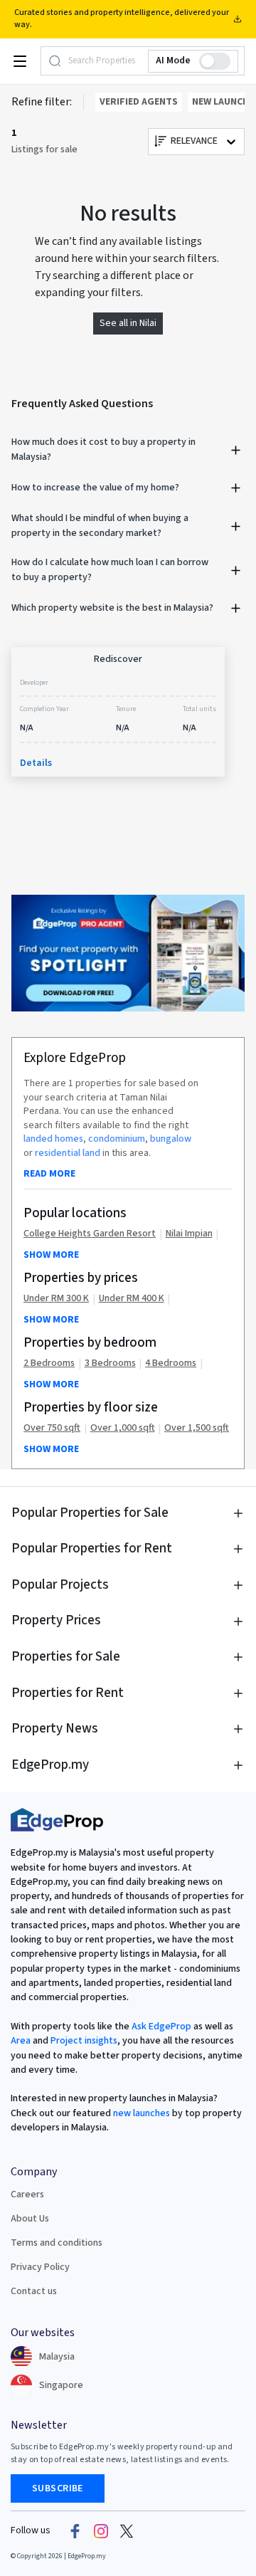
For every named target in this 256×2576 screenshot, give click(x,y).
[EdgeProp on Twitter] (127, 2531)
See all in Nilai (128, 323)
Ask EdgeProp (161, 2026)
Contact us (34, 2291)
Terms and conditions (57, 2243)
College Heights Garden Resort (90, 1234)
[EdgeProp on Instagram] (101, 2531)
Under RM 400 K (132, 1299)
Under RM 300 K (56, 1299)
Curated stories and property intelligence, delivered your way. (122, 19)
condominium (117, 1139)
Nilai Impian (189, 1234)
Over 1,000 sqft (123, 1428)
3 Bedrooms (110, 1363)
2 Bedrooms (49, 1363)
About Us (30, 2219)
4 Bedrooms (171, 1363)
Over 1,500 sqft (197, 1428)
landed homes (53, 1139)
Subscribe (58, 2488)
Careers (27, 2194)
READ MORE (49, 1174)
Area (21, 2041)
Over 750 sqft (52, 1428)
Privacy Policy (40, 2267)
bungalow (171, 1139)
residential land (68, 1153)
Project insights (83, 2041)
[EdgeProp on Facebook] (75, 2531)
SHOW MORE (51, 1255)
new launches (142, 2113)
